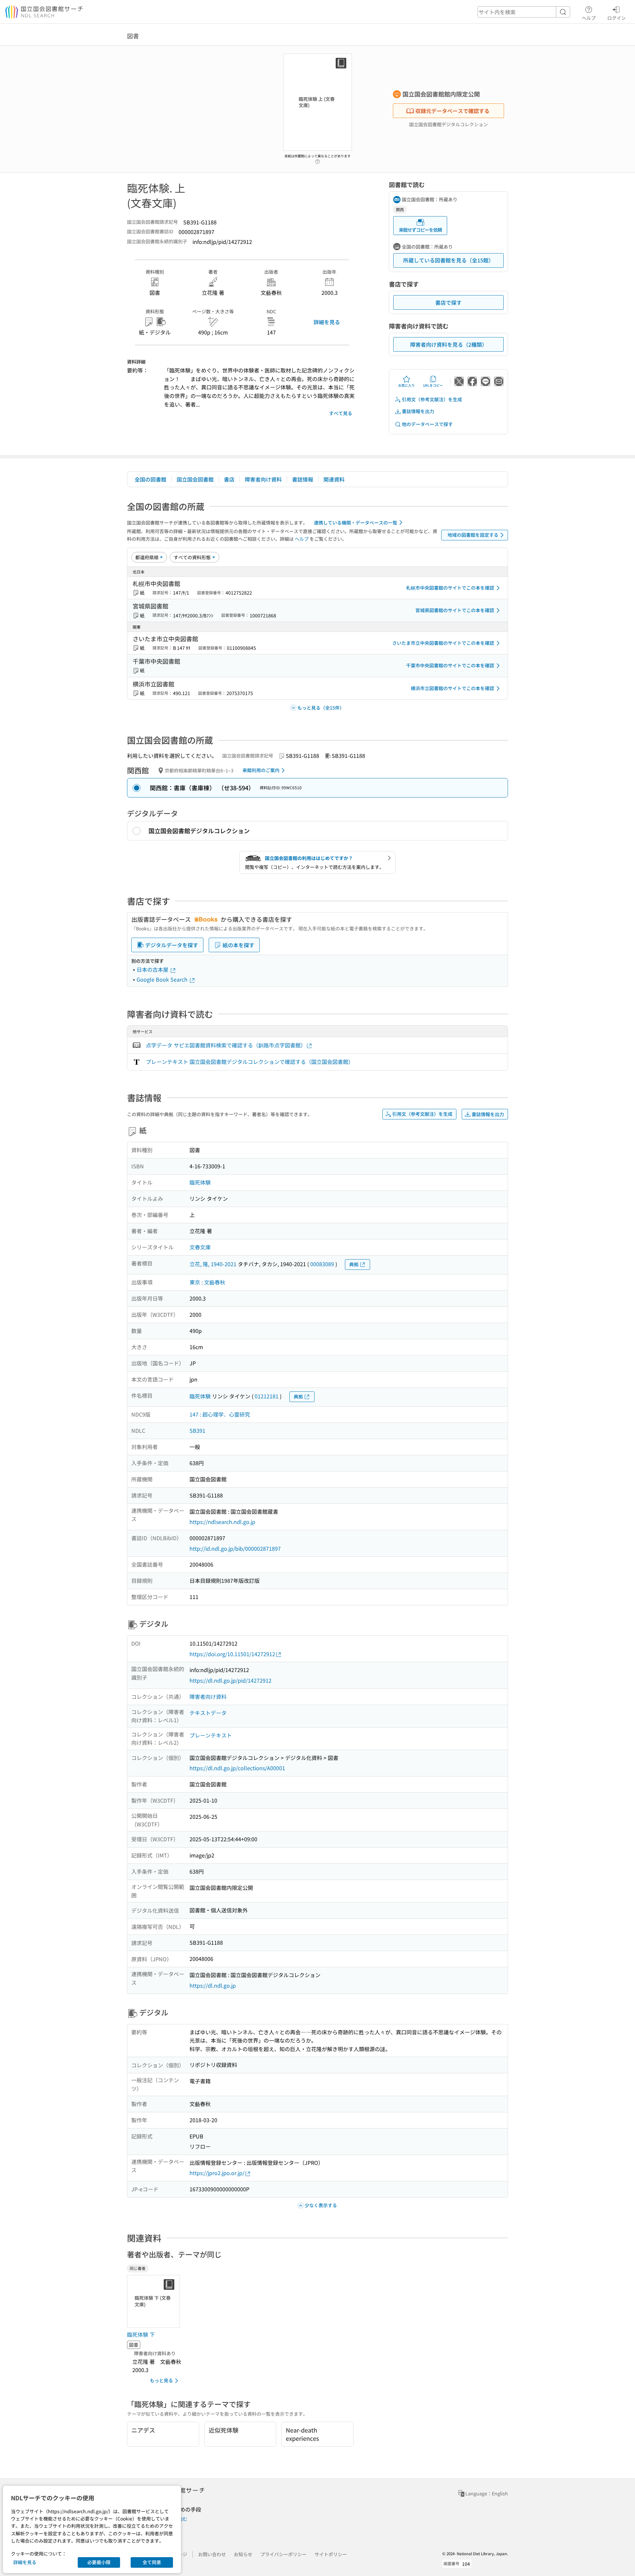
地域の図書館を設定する (473, 535)
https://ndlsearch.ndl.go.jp (222, 1522)
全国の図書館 (150, 479)
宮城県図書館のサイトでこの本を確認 (455, 610)
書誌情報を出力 (418, 411)
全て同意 (152, 2562)
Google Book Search (163, 979)
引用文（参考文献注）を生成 (432, 399)
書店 (229, 479)
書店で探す (448, 302)
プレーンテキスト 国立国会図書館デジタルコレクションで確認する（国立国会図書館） (250, 1062)
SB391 (197, 1430)
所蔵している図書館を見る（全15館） (448, 260)
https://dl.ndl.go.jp (213, 1985)
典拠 (354, 1264)
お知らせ (243, 2554)
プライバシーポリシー (283, 2554)
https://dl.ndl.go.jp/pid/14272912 (231, 1680)
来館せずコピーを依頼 (420, 230)
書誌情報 (303, 479)
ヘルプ (589, 18)
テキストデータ (208, 1713)
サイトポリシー (331, 2554)
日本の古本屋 (153, 969)
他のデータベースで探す (427, 424)
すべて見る (341, 413)
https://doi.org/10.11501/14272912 (232, 1654)
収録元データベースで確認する (452, 111)
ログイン (616, 18)
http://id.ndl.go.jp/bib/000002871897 (235, 1548)
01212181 (267, 1396)
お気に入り (406, 385)
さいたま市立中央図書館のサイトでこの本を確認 (443, 643)
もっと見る (161, 2380)
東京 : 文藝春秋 (207, 1282)
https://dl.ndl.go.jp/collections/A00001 (237, 1768)
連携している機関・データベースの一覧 (356, 523)
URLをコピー (433, 385)
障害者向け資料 (263, 479)
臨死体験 (200, 1182)
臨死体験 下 (141, 2334)
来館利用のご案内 (261, 770)
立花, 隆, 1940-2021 (213, 1264)
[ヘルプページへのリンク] (317, 160)
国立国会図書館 (195, 479)
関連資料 (334, 479)
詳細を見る (327, 322)
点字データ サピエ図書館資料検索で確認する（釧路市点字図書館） (226, 1045)
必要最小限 (99, 2562)
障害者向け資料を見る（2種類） (449, 344)
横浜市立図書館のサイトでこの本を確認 (452, 688)
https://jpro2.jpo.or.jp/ (217, 2173)
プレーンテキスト (211, 1735)
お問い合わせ (212, 2554)
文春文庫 (200, 1247)
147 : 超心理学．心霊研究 (220, 1414)
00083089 (322, 1264)
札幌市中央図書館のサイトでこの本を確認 (450, 588)
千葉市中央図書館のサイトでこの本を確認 (450, 665)
